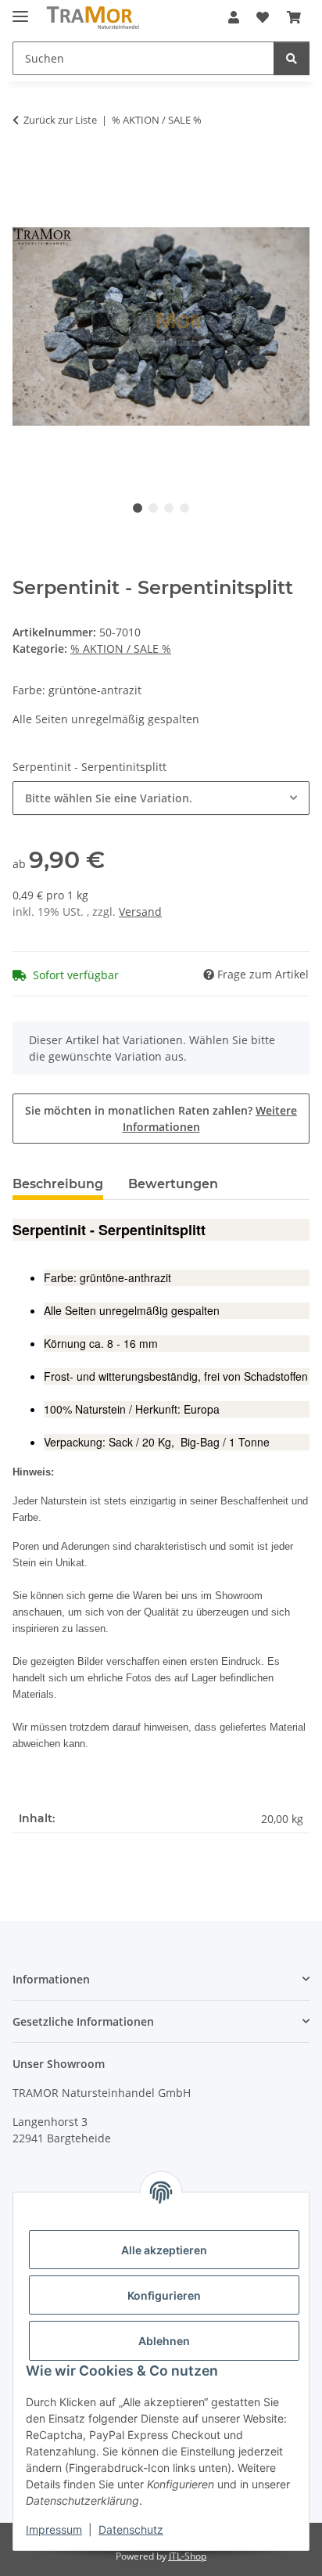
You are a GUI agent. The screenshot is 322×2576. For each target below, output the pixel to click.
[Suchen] (292, 58)
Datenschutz (131, 2529)
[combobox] (161, 798)
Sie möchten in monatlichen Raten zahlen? (161, 1119)
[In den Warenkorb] (25, 169)
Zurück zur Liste (60, 120)
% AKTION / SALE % (121, 649)
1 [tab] (138, 508)
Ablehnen (164, 2341)
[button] (234, 17)
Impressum (54, 2529)
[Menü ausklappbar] (20, 10)
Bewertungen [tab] (173, 1184)
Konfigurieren (164, 2295)
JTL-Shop (188, 2556)
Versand (140, 912)
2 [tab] (153, 508)
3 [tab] (169, 508)
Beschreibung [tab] (58, 1184)
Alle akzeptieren (164, 2250)
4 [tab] (184, 508)
